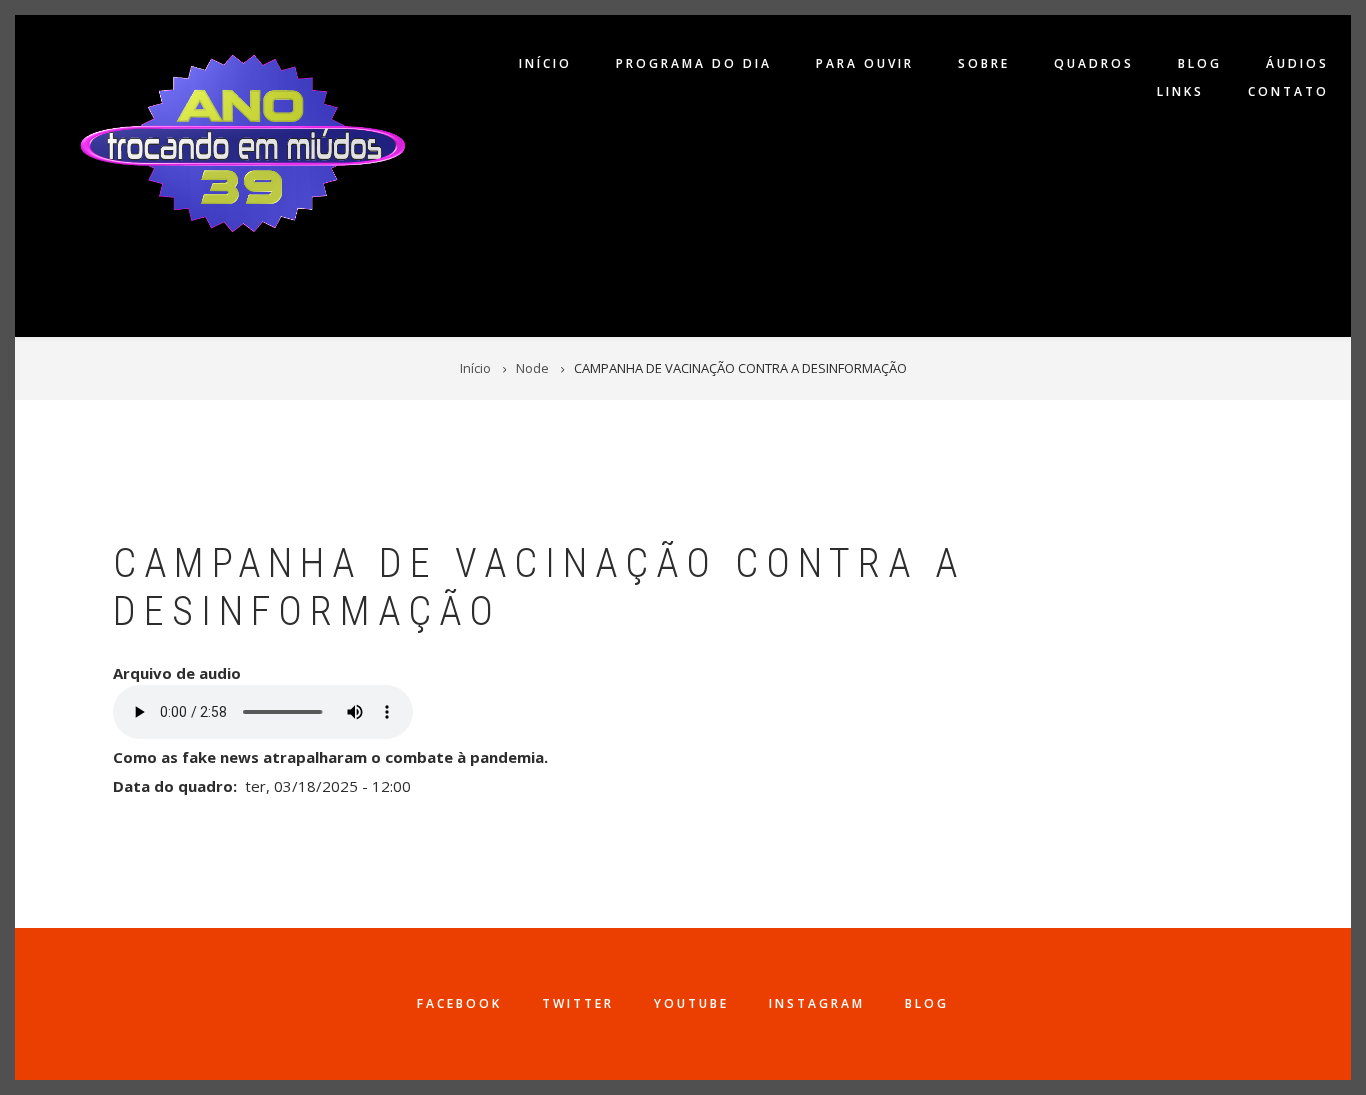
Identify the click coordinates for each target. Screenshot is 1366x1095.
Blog (1200, 63)
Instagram (817, 1003)
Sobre (984, 63)
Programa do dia (694, 63)
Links (1180, 91)
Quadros (1094, 63)
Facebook (459, 1003)
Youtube (691, 1003)
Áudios (1297, 63)
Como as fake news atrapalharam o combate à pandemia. (330, 757)
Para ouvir (865, 63)
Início (545, 63)
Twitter (578, 1003)
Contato (1288, 91)
